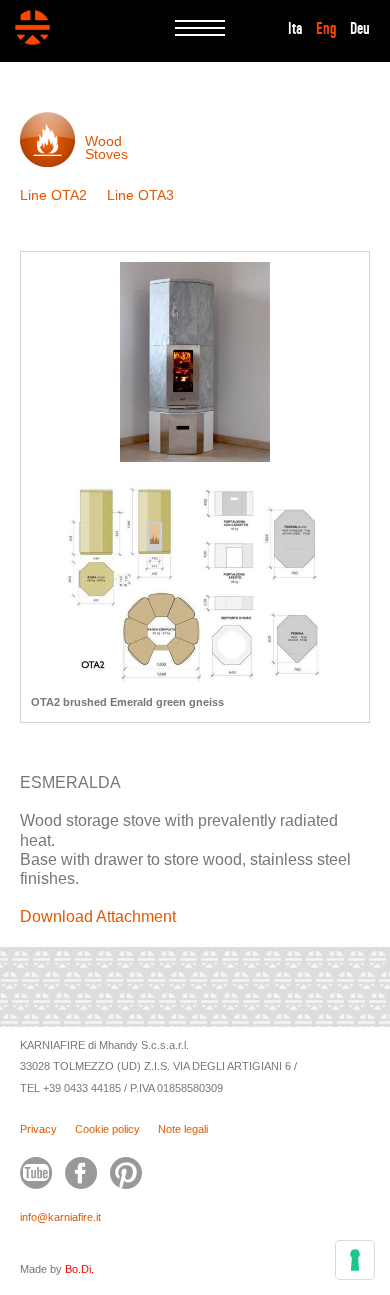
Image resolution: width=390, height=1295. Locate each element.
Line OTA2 (53, 195)
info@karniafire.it (60, 1217)
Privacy (38, 1129)
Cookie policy (107, 1129)
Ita (295, 29)
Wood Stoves (106, 147)
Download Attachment (98, 916)
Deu (360, 29)
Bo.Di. (79, 1269)
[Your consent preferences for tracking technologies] (355, 1260)
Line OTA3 (140, 195)
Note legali (183, 1129)
